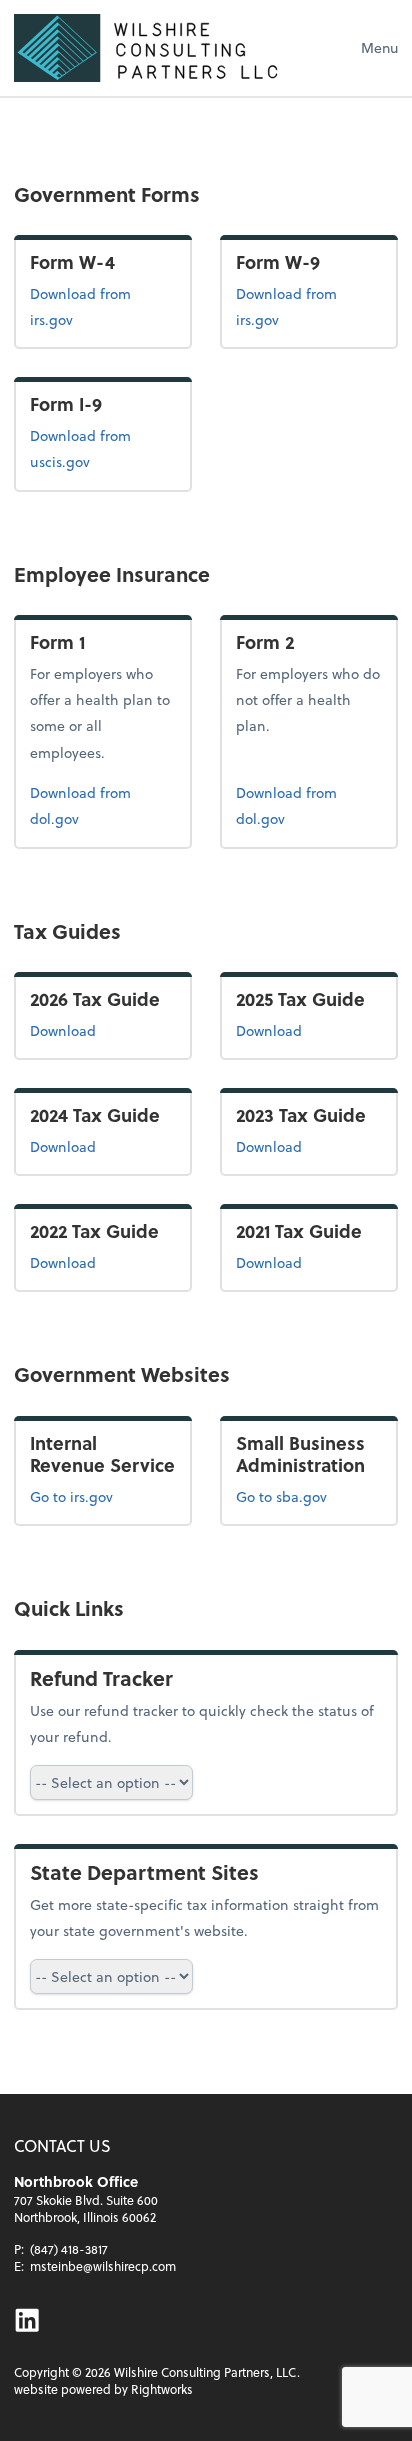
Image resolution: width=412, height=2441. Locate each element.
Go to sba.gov (281, 1496)
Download (103, 1030)
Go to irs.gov (71, 1496)
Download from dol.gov (85, 805)
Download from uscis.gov (91, 448)
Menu (379, 47)
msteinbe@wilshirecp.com (103, 2266)
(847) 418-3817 (69, 2249)
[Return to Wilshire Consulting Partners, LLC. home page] (164, 48)
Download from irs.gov (96, 306)
